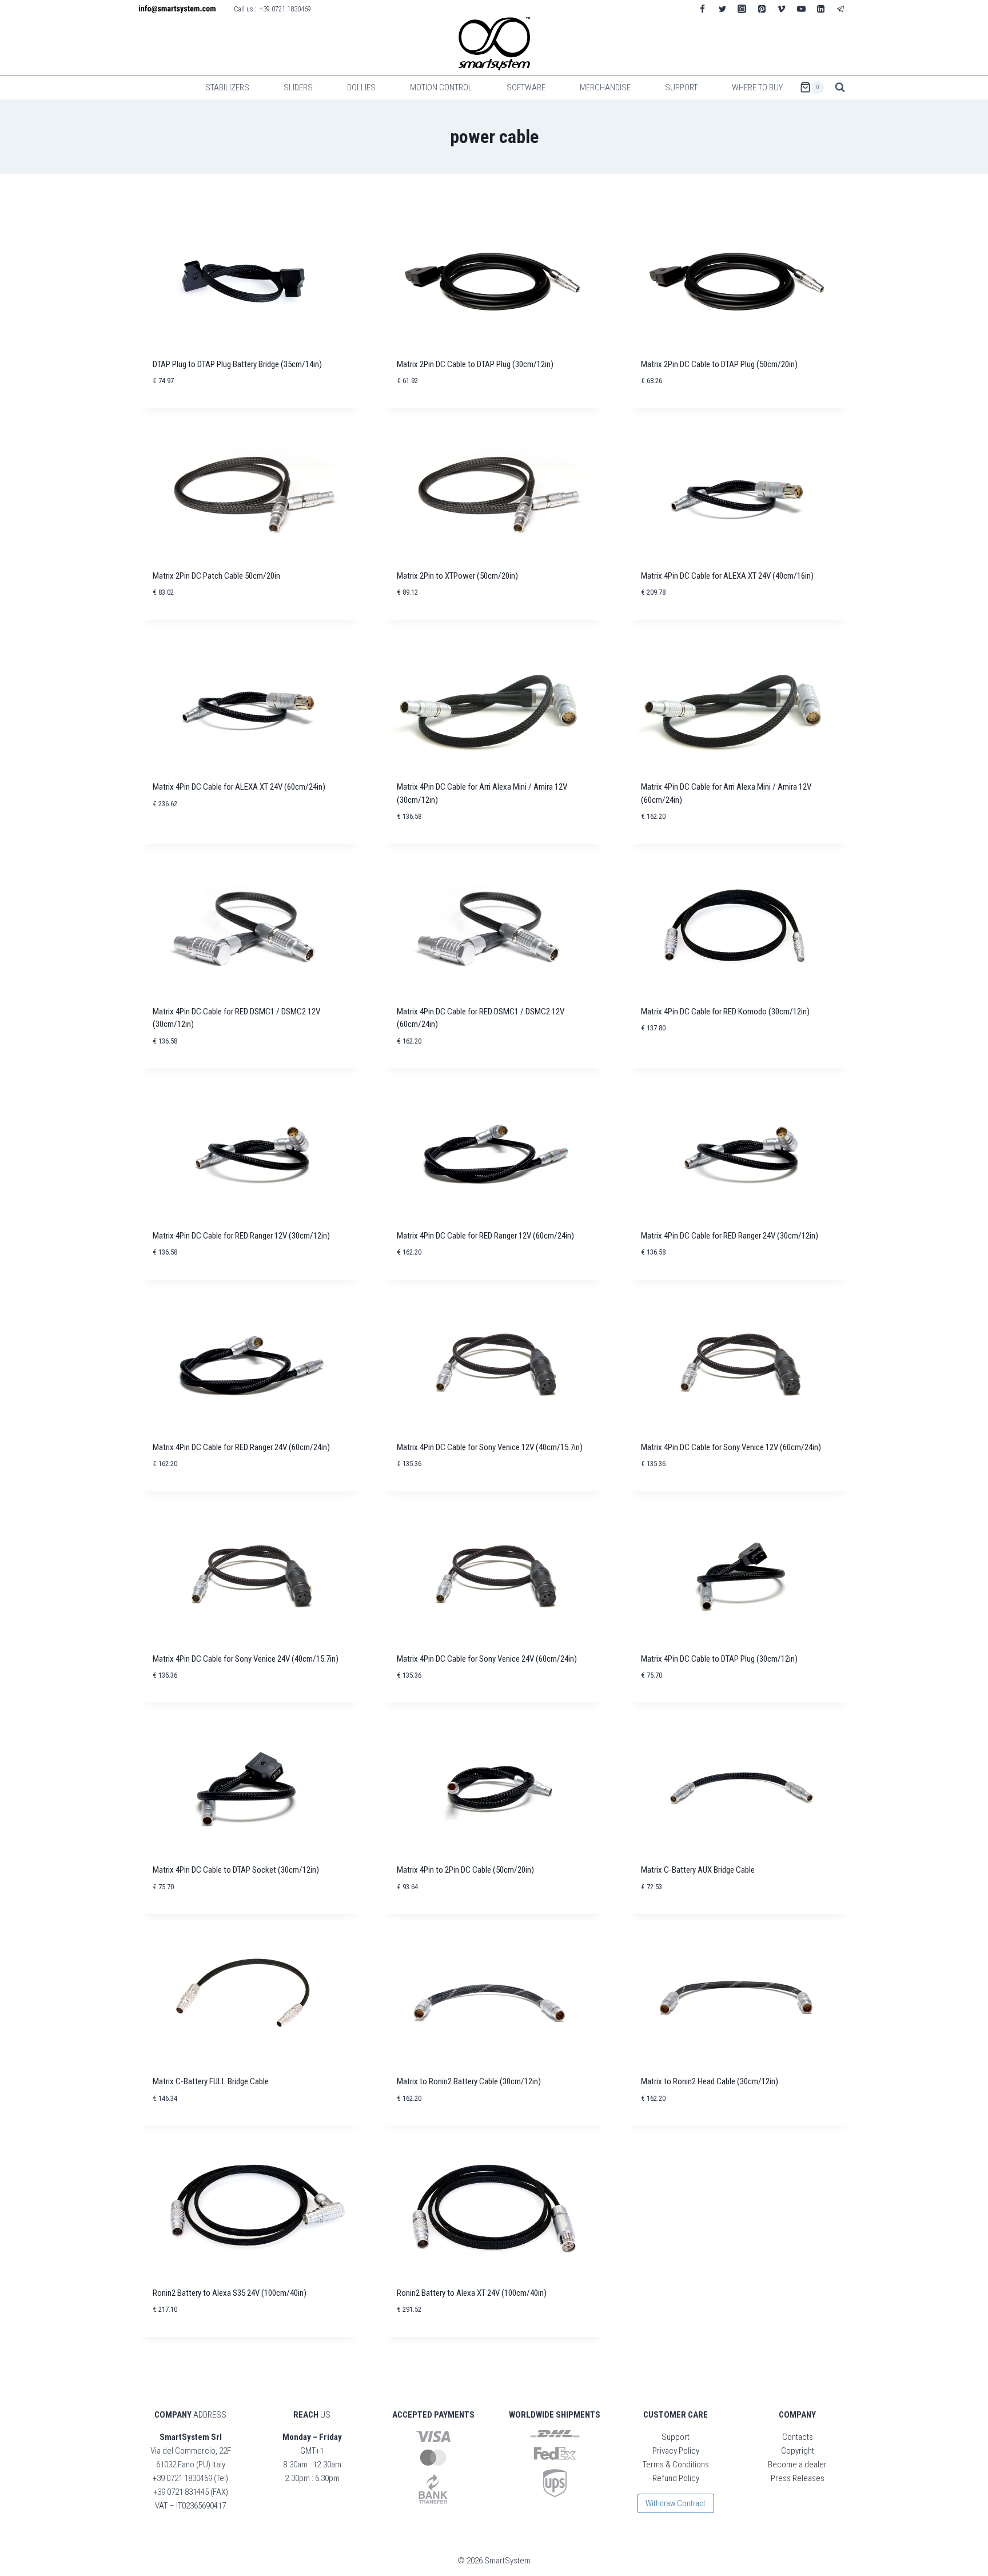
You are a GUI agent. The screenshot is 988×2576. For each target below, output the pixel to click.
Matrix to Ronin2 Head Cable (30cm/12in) (710, 2081)
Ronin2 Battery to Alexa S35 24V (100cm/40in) (230, 2293)
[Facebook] (703, 9)
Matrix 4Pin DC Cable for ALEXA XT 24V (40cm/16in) (727, 576)
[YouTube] (801, 9)
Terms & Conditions (676, 2464)
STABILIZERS (227, 87)
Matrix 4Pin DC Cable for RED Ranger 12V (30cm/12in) (241, 1236)
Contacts (798, 2437)
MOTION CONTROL (441, 87)
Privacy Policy (676, 2451)
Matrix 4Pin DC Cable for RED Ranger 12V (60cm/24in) (485, 1236)
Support (676, 2437)
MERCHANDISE (605, 87)
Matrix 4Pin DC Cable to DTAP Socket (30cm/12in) (236, 1870)
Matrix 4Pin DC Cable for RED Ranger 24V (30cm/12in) (730, 1236)
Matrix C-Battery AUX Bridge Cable (698, 1870)
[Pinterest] (762, 9)
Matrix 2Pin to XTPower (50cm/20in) (457, 576)
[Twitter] (722, 9)
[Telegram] (840, 9)
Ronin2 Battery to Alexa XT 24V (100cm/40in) (472, 2293)
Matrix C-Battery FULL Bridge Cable (211, 2081)
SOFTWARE (526, 87)
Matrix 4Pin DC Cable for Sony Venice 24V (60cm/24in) (487, 1659)
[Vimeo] (782, 9)
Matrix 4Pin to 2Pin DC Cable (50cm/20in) (465, 1870)
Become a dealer (797, 2464)
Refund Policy (676, 2478)
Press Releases (798, 2478)
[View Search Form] (840, 87)
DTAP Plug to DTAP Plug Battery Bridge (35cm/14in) (237, 364)
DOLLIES (361, 87)
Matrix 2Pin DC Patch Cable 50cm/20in (216, 576)
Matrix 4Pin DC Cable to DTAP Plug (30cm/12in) (719, 1659)
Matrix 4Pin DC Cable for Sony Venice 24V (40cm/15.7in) (246, 1659)
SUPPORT (681, 87)
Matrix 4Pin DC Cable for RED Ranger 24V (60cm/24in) (241, 1447)
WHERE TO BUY (757, 87)
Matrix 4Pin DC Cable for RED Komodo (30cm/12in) (725, 1012)
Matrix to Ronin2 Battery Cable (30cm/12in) (469, 2081)
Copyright (798, 2451)
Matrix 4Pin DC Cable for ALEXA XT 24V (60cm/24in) (239, 787)
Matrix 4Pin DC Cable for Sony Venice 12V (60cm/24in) (731, 1447)
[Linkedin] (821, 9)
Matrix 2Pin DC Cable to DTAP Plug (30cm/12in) (475, 364)
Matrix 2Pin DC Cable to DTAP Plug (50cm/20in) (719, 364)
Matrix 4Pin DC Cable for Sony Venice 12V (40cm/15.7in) (490, 1447)
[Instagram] (742, 9)
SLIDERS (298, 87)
